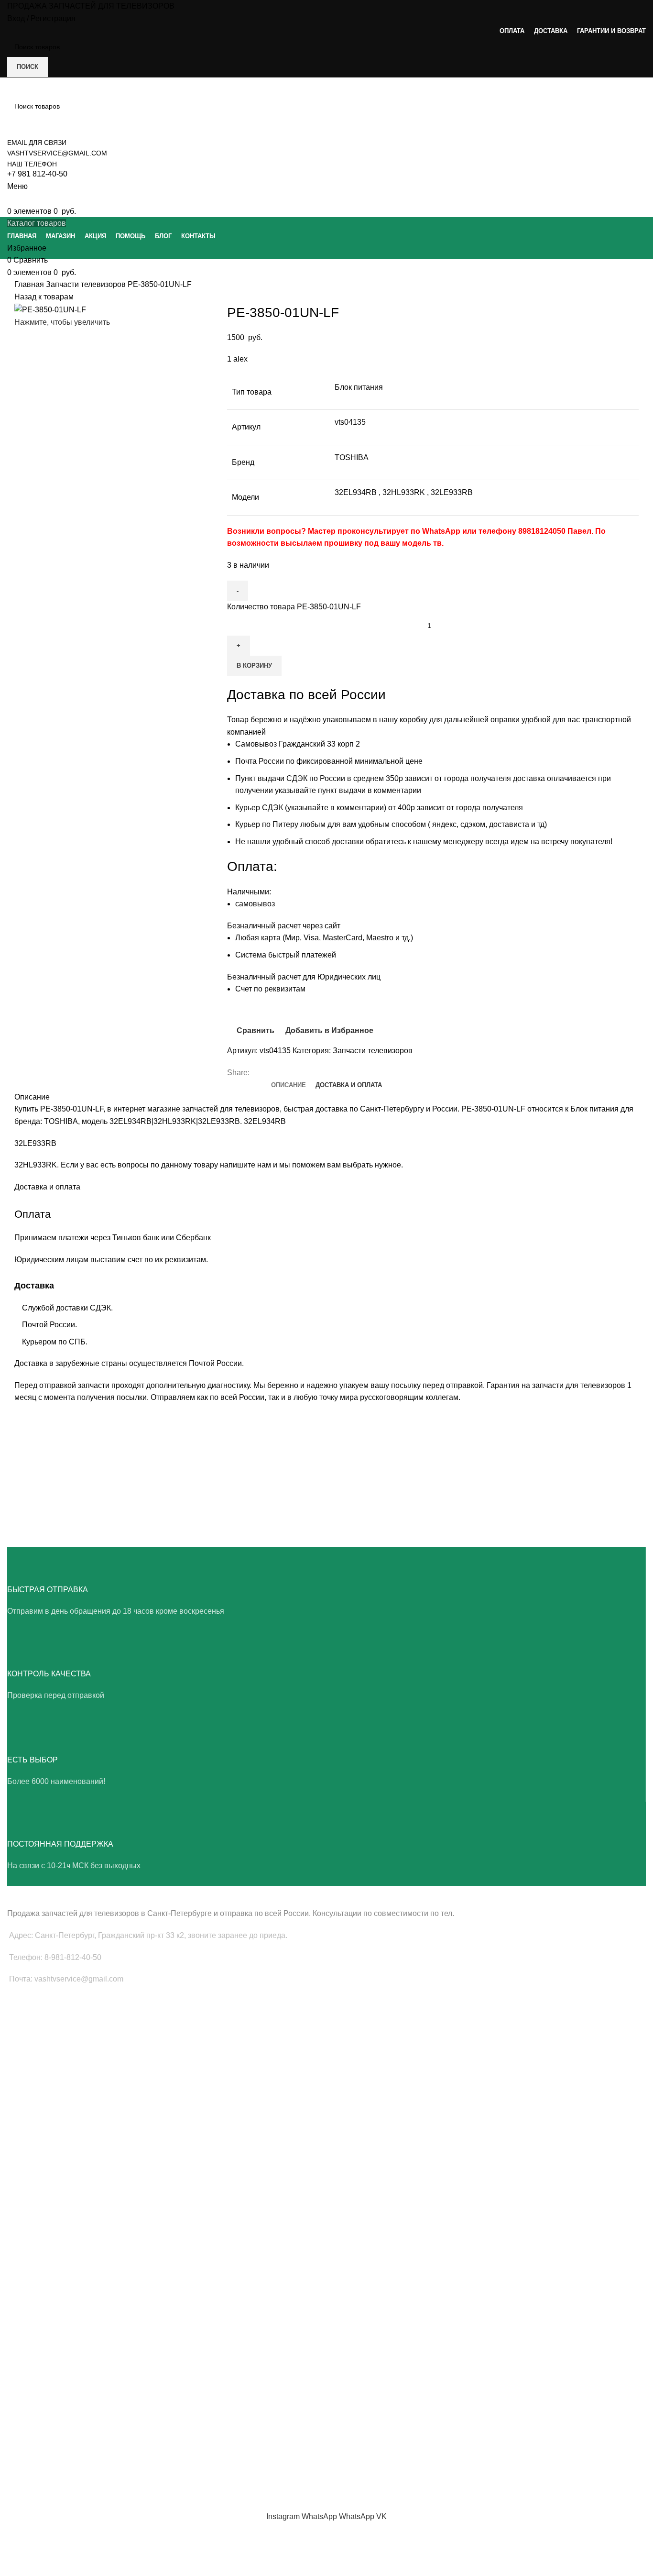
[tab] (288, 1085)
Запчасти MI (26, 2274)
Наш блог (22, 2403)
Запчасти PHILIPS (35, 2171)
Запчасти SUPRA (34, 2220)
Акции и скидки (31, 2419)
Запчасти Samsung (37, 2138)
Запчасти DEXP (31, 2323)
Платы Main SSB (33, 2019)
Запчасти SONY (32, 2188)
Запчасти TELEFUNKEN (44, 2340)
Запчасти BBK (29, 2307)
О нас (16, 2387)
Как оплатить (27, 2468)
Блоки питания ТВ (36, 2036)
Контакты (22, 2452)
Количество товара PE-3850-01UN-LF (294, 607)
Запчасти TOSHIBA (37, 2204)
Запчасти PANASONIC (42, 2290)
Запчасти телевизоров (87, 284)
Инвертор (22, 2101)
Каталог (19, 2435)
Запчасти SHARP (34, 2258)
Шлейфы (21, 2085)
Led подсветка (30, 2052)
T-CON (18, 2069)
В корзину (254, 666)
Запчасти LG (27, 2155)
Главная (30, 284)
